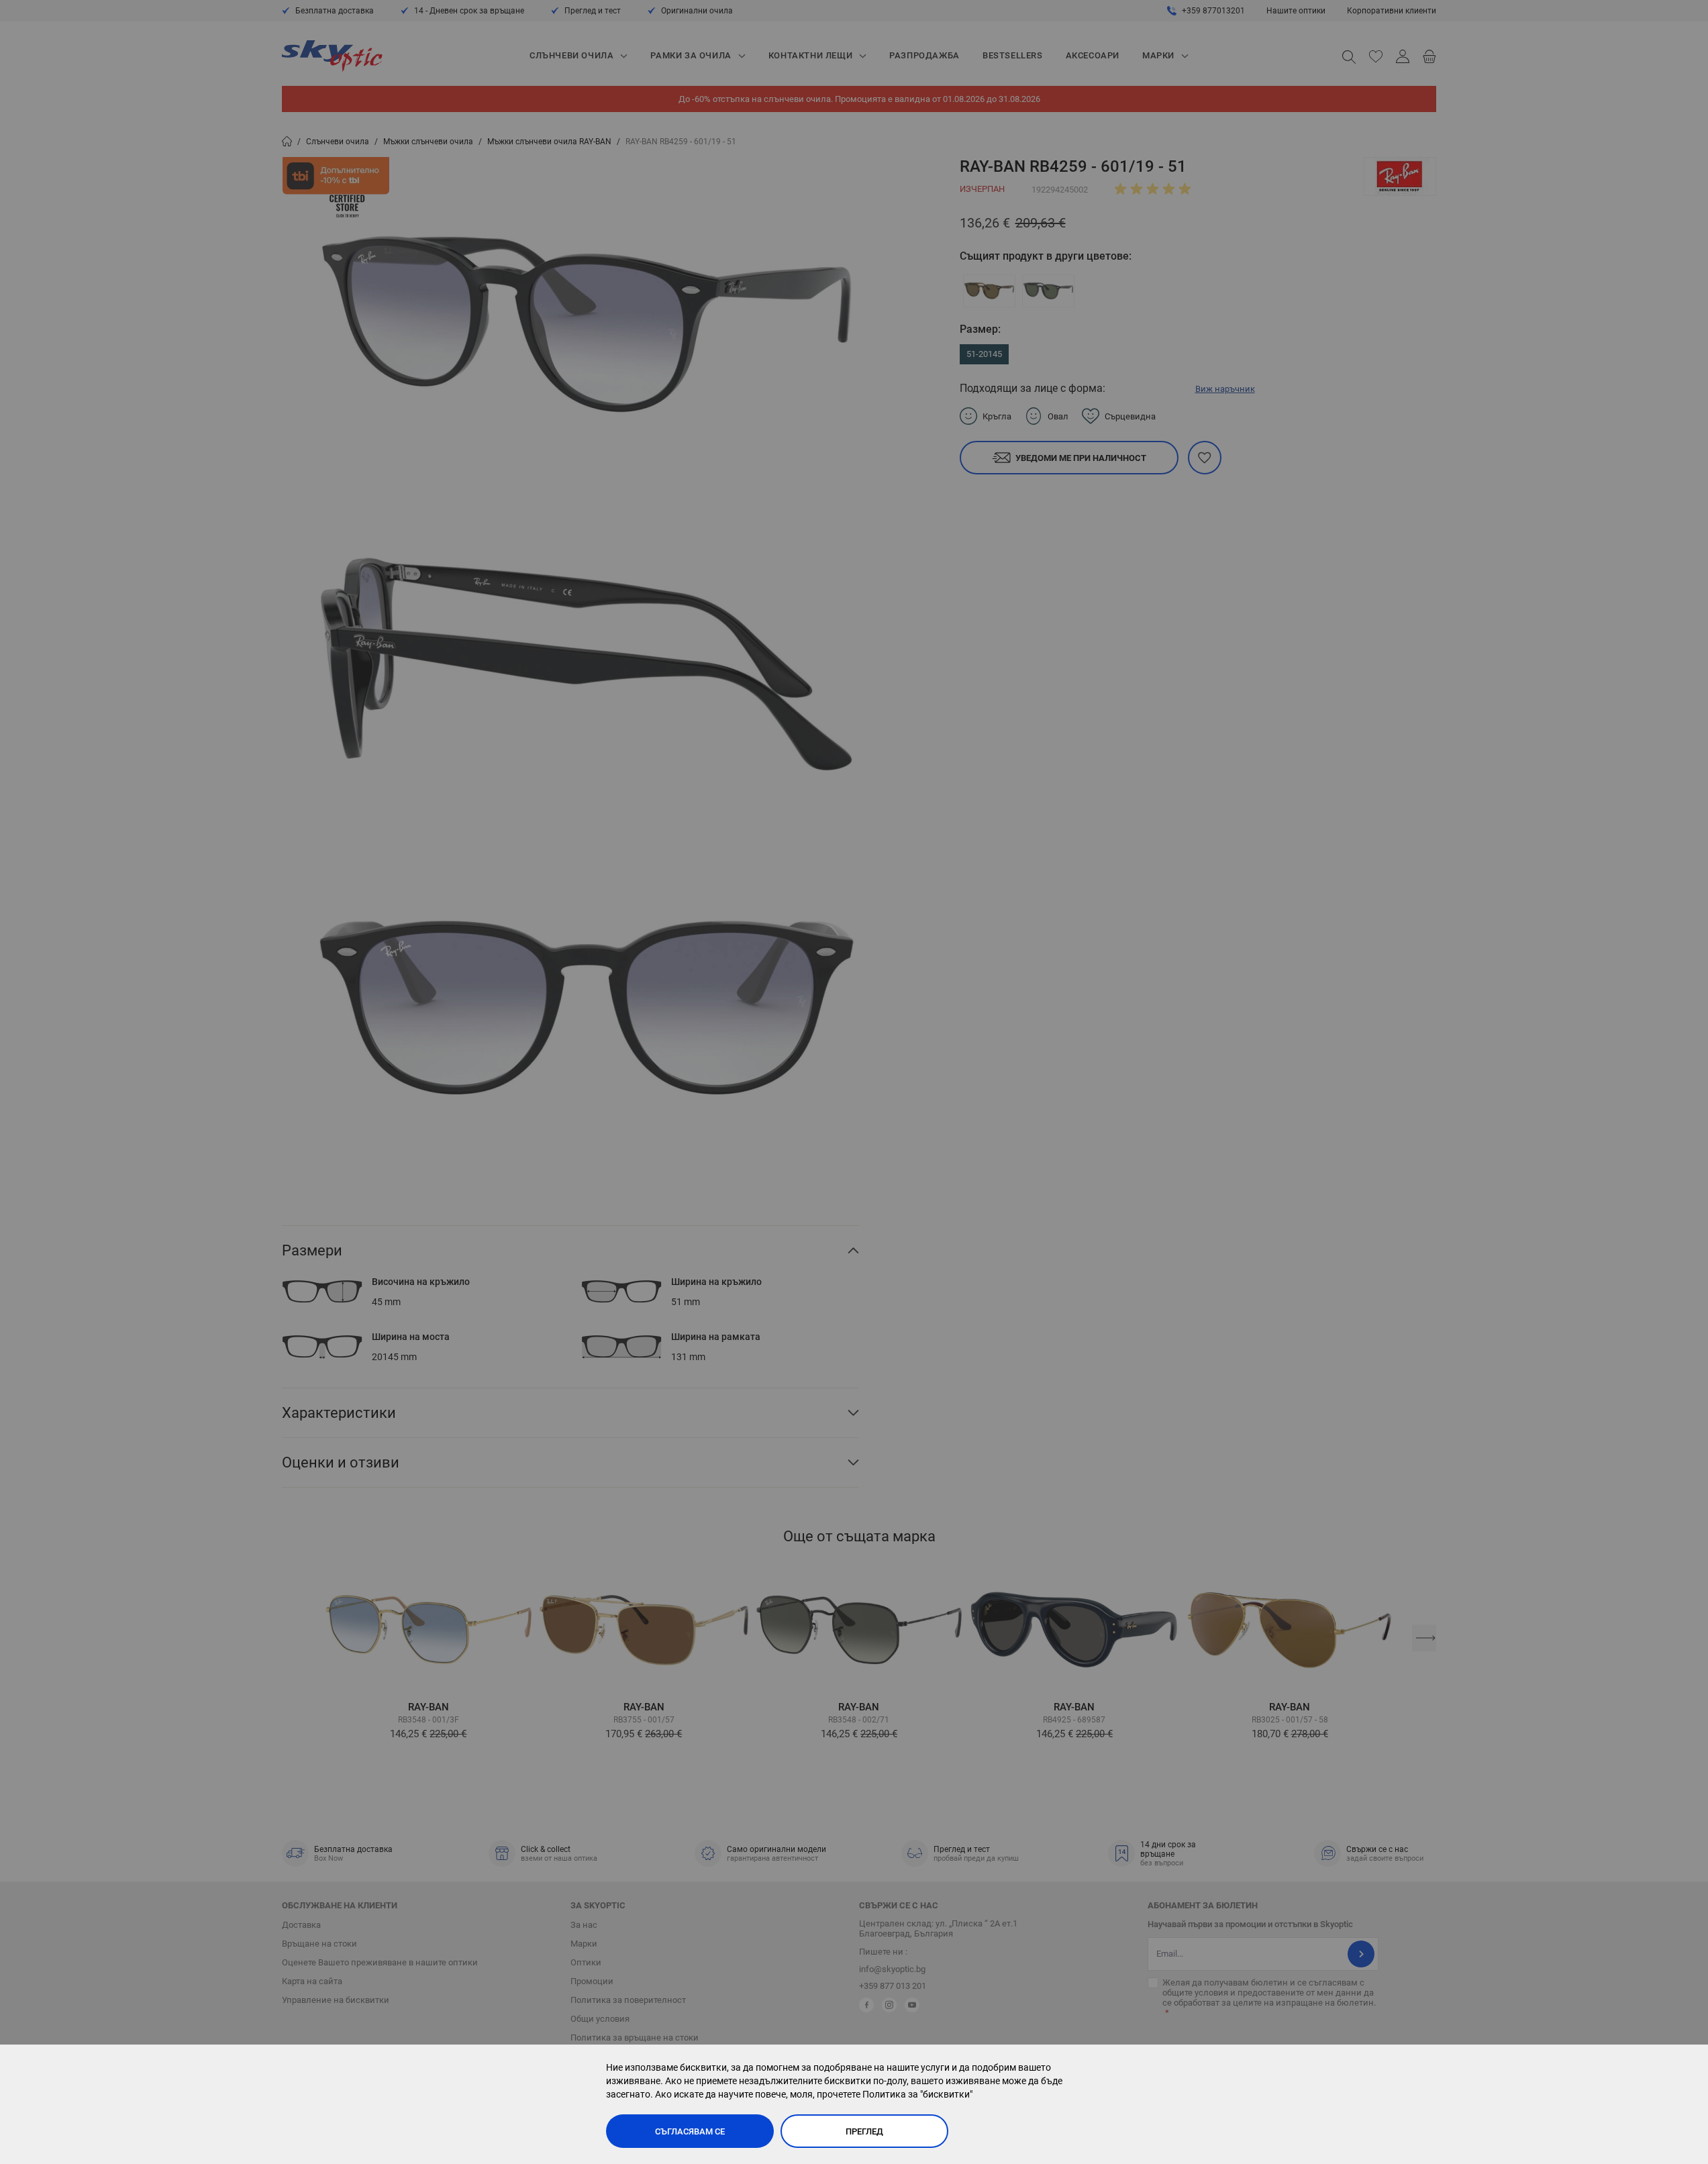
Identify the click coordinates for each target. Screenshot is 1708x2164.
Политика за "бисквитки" (917, 2094)
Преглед (864, 2131)
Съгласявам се (690, 2131)
